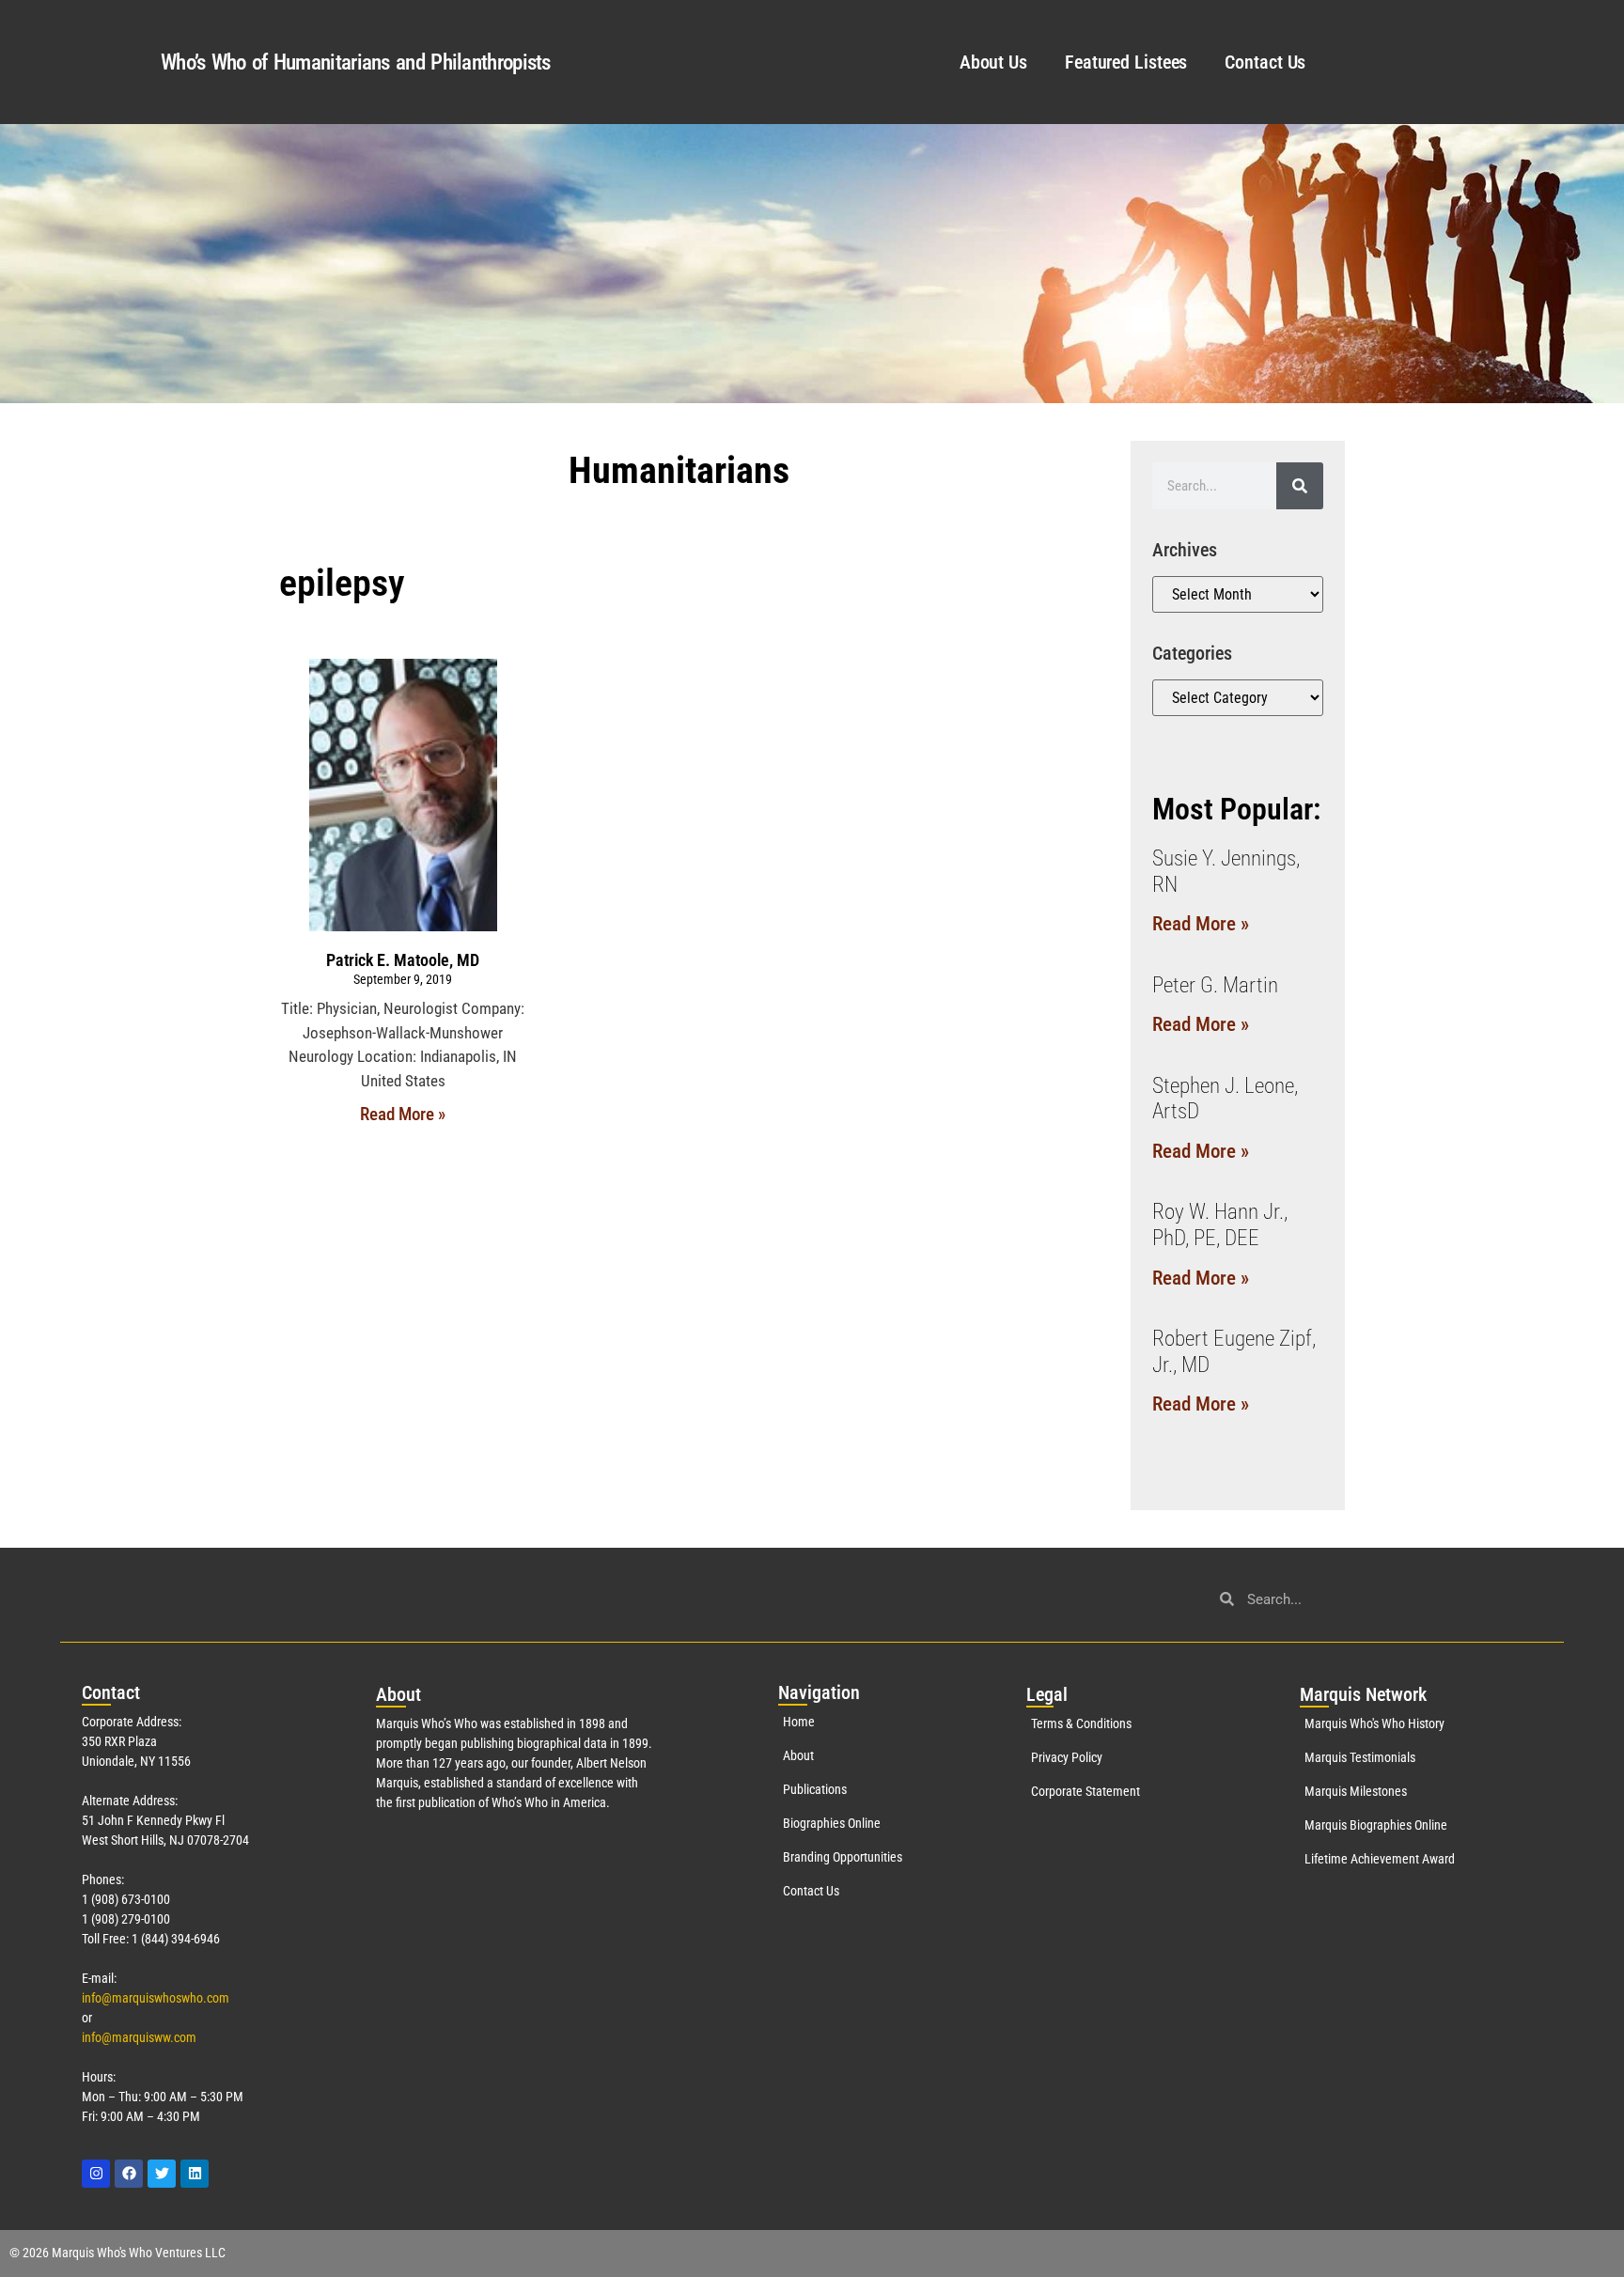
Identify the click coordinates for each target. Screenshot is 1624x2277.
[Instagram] (96, 2174)
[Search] (1300, 486)
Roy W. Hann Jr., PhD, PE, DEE (1220, 1225)
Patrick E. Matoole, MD (403, 960)
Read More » (403, 1114)
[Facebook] (129, 2174)
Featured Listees (1126, 62)
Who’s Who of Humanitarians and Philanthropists (356, 62)
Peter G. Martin (1215, 985)
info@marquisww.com (139, 2037)
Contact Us (1265, 62)
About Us (993, 62)
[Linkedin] (195, 2174)
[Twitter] (162, 2174)
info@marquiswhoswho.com (156, 1998)
